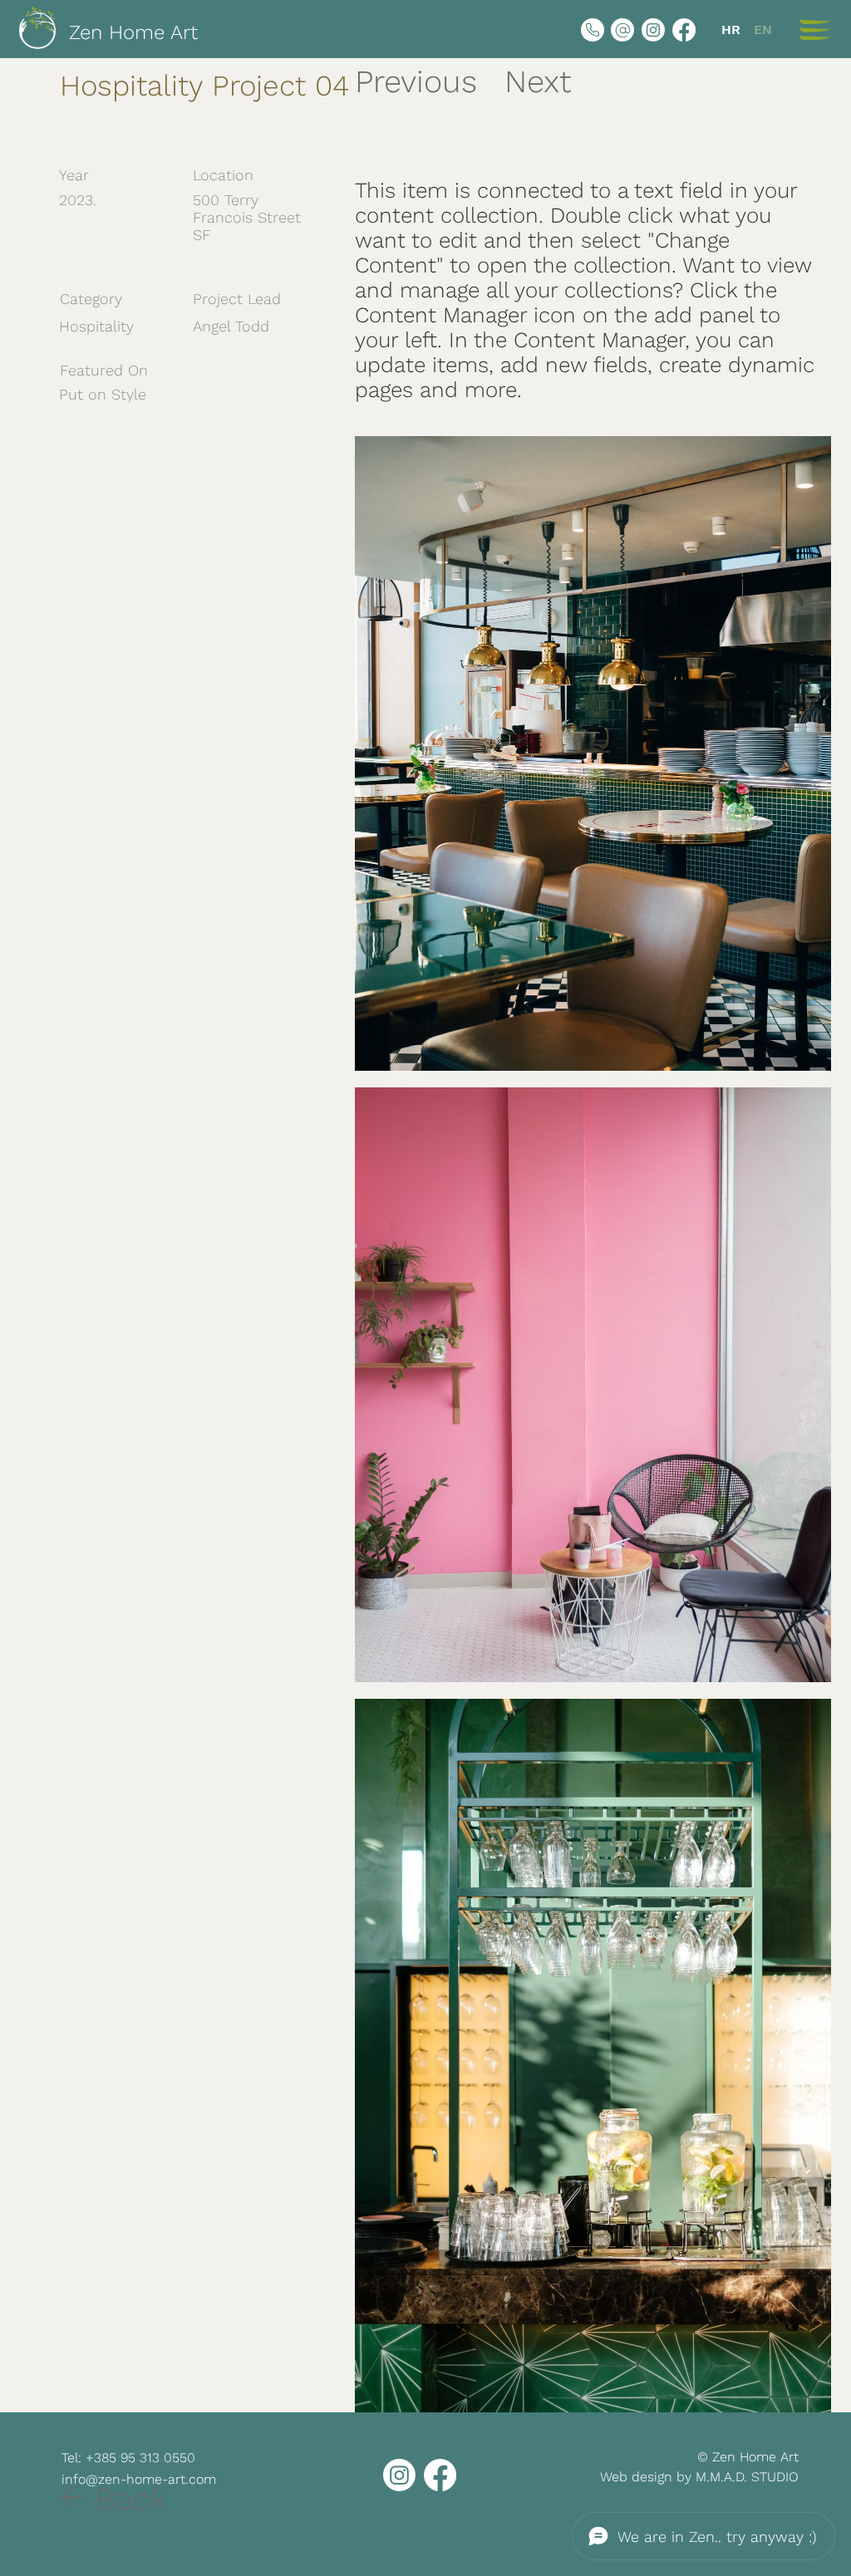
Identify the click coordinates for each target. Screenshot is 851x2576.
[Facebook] (684, 30)
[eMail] (622, 30)
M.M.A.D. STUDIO (747, 2477)
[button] (815, 30)
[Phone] (593, 30)
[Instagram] (653, 30)
